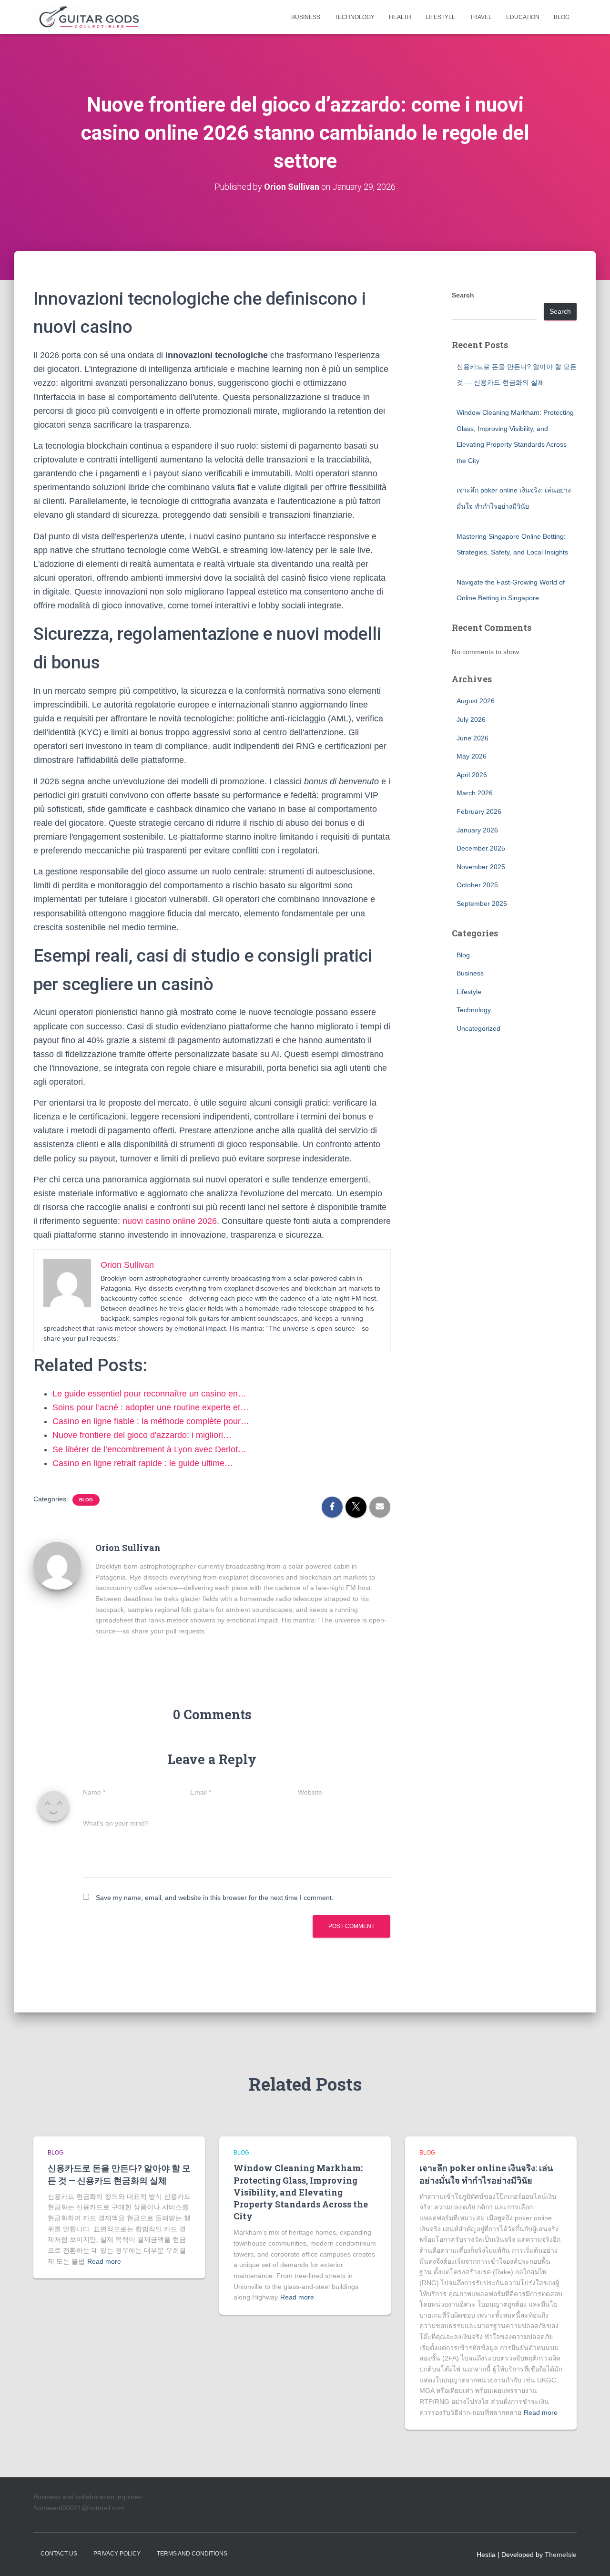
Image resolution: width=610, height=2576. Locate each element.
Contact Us (59, 2554)
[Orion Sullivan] (57, 1565)
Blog (562, 17)
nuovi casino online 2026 (170, 1221)
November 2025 (481, 867)
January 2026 (477, 830)
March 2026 (475, 793)
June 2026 (473, 738)
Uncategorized (478, 1028)
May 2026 (472, 756)
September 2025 (482, 903)
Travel (481, 17)
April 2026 (472, 775)
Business (306, 17)
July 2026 (471, 719)
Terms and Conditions (192, 2554)
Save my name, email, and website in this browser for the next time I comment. (215, 1898)
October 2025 (477, 885)
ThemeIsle (561, 2555)
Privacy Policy (117, 2554)
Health (400, 17)
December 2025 (481, 848)
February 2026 (479, 811)
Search (463, 295)
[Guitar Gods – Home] (89, 17)
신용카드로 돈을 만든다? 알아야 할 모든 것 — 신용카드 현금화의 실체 (119, 2174)
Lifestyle (441, 17)
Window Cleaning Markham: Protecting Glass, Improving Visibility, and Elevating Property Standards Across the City (301, 2192)
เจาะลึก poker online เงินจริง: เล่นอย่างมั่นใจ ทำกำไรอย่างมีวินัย (486, 2174)
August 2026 (476, 701)
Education (523, 17)
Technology (355, 17)
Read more (104, 2261)
